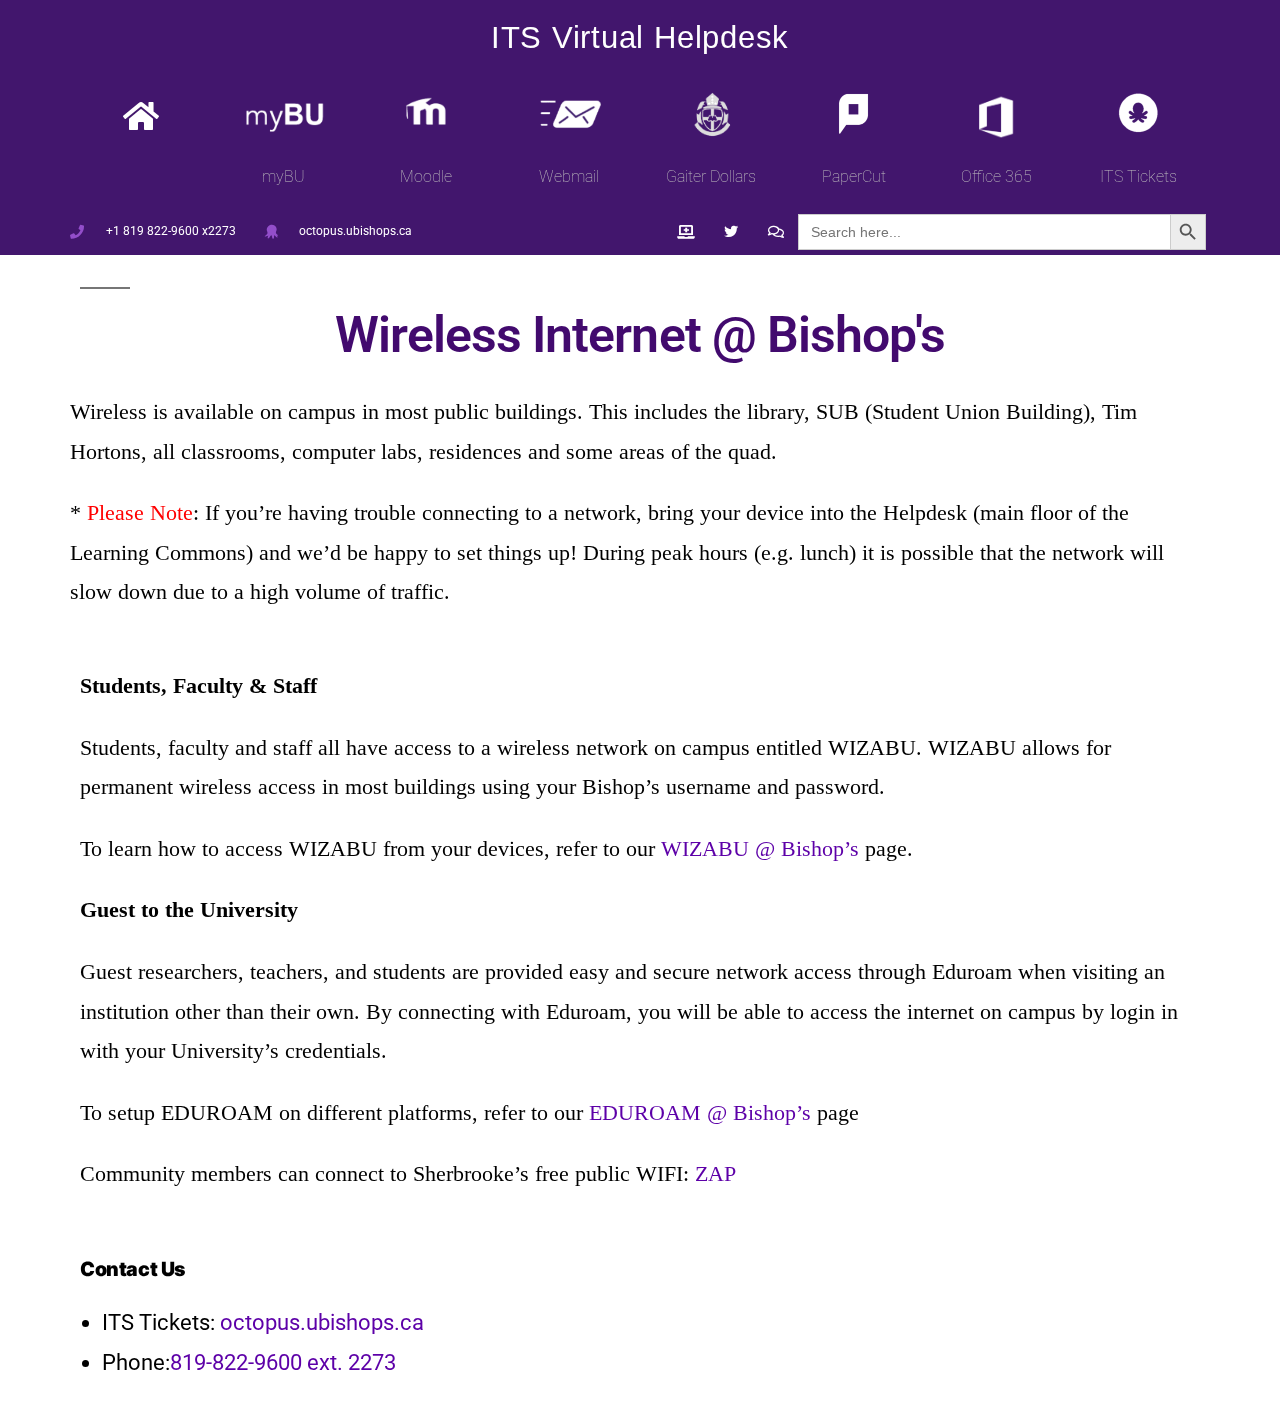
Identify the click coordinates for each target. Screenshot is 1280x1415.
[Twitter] (730, 232)
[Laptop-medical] (686, 232)
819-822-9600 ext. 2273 (283, 1362)
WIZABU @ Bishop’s (760, 848)
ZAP (715, 1173)
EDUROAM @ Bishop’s (700, 1112)
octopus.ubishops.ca (322, 1322)
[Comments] (775, 232)
